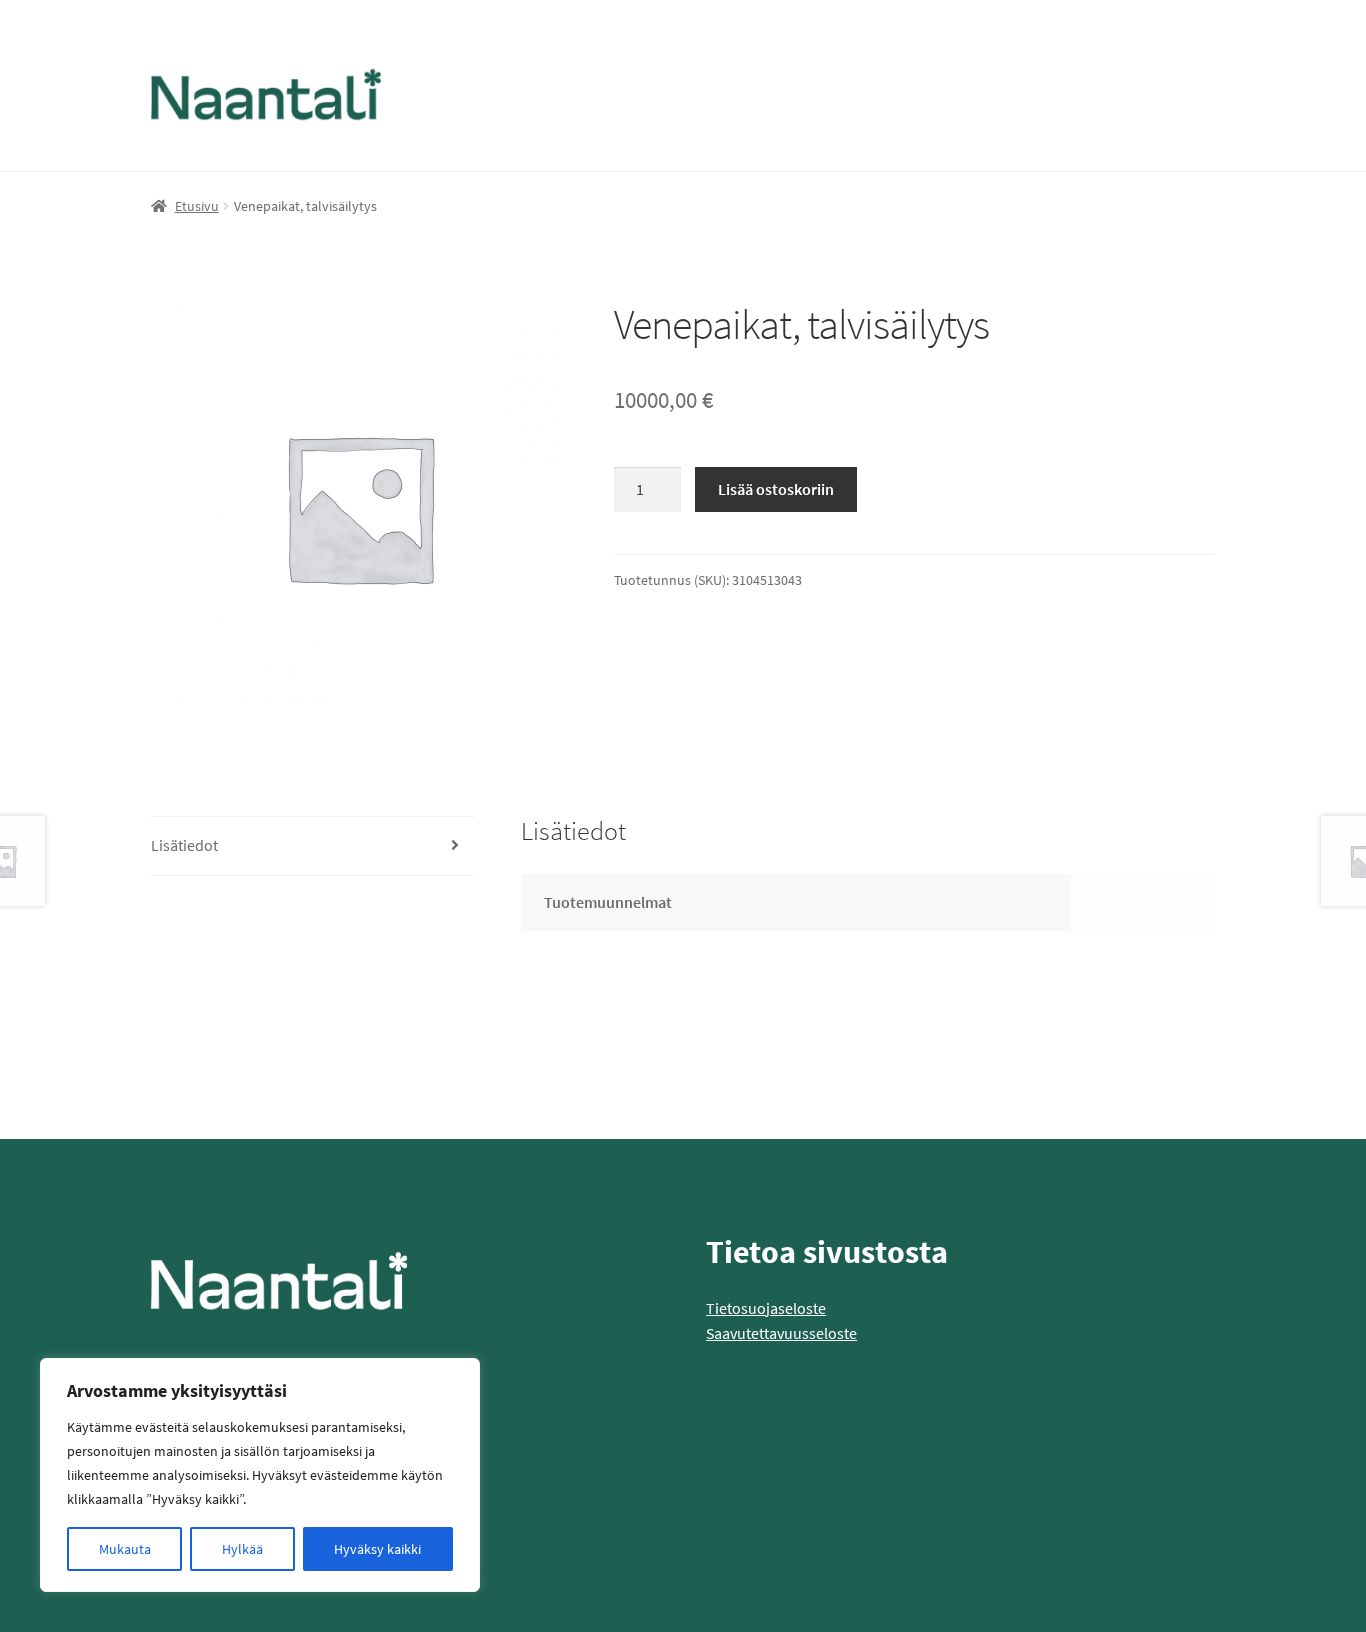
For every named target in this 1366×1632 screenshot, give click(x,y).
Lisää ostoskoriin (776, 489)
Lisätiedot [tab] (184, 845)
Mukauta (125, 1549)
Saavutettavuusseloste (781, 1333)
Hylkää (242, 1549)
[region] (260, 1475)
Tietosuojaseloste (766, 1308)
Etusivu (197, 206)
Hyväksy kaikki (377, 1549)
